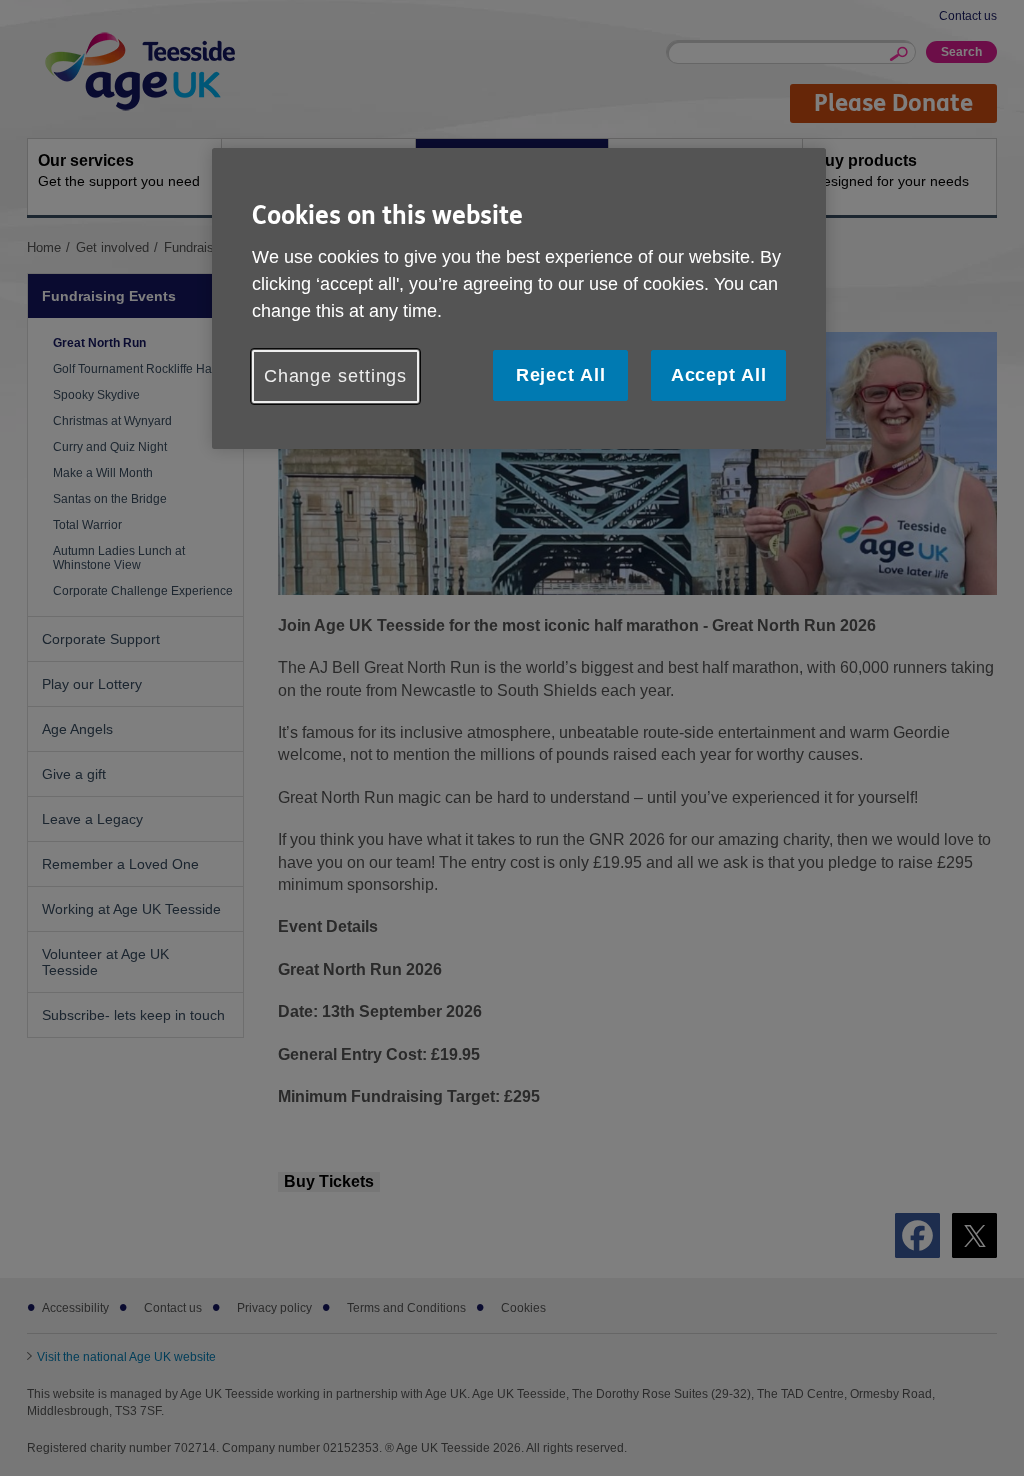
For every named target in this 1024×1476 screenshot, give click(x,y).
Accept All (719, 375)
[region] (519, 298)
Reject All (561, 375)
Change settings (336, 376)
